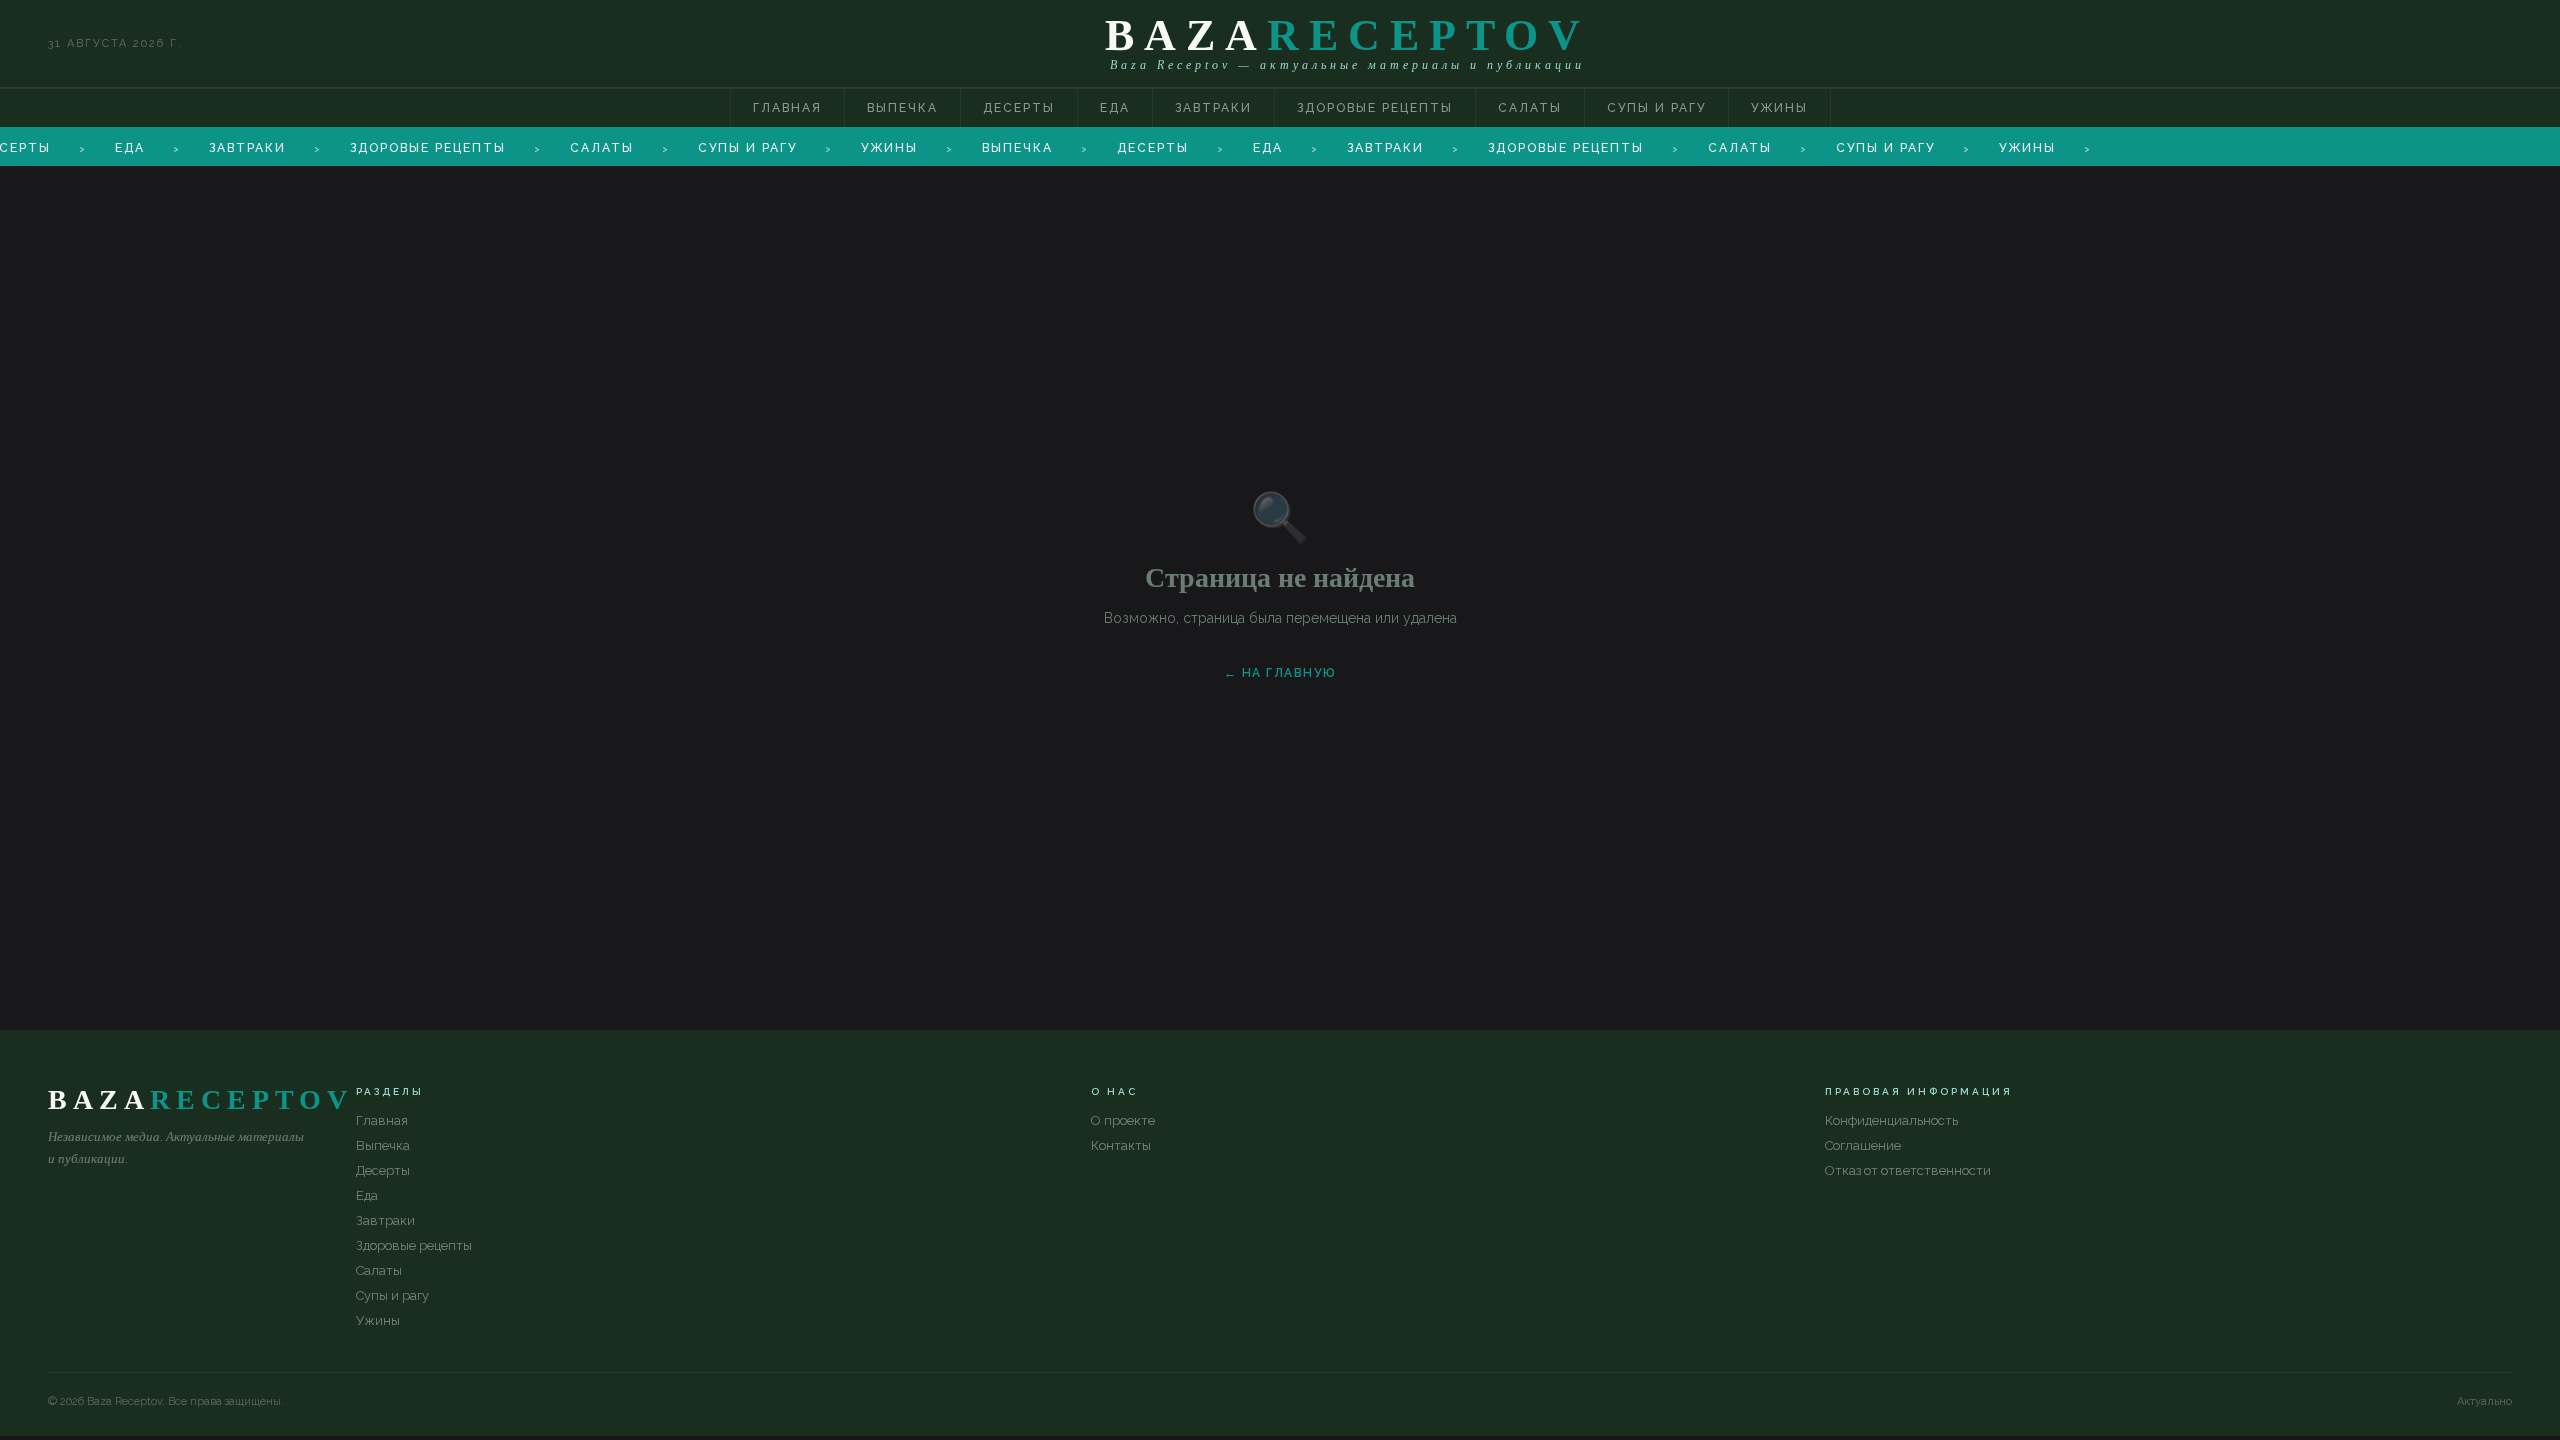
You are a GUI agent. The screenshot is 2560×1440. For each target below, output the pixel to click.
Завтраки (1213, 108)
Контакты (1121, 1145)
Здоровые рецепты (1375, 108)
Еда (1115, 108)
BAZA (1347, 35)
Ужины (1779, 108)
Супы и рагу (1656, 108)
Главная (787, 108)
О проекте (1123, 1120)
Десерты (1019, 108)
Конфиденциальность (1891, 1120)
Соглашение (1863, 1145)
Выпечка (902, 108)
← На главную (1280, 673)
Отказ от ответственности (1908, 1170)
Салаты (1530, 108)
